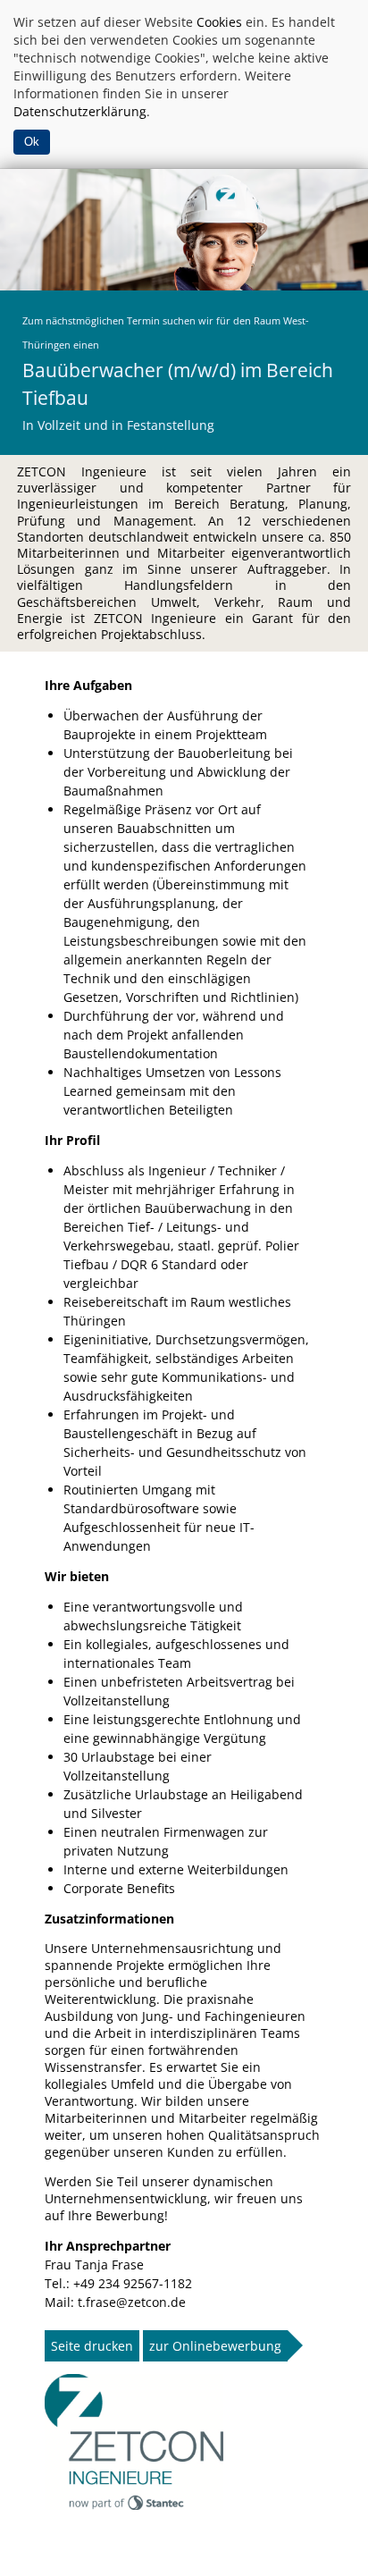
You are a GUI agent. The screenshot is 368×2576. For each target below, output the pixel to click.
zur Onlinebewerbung (215, 2346)
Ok (32, 142)
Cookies (219, 22)
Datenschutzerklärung (80, 111)
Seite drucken (92, 2346)
